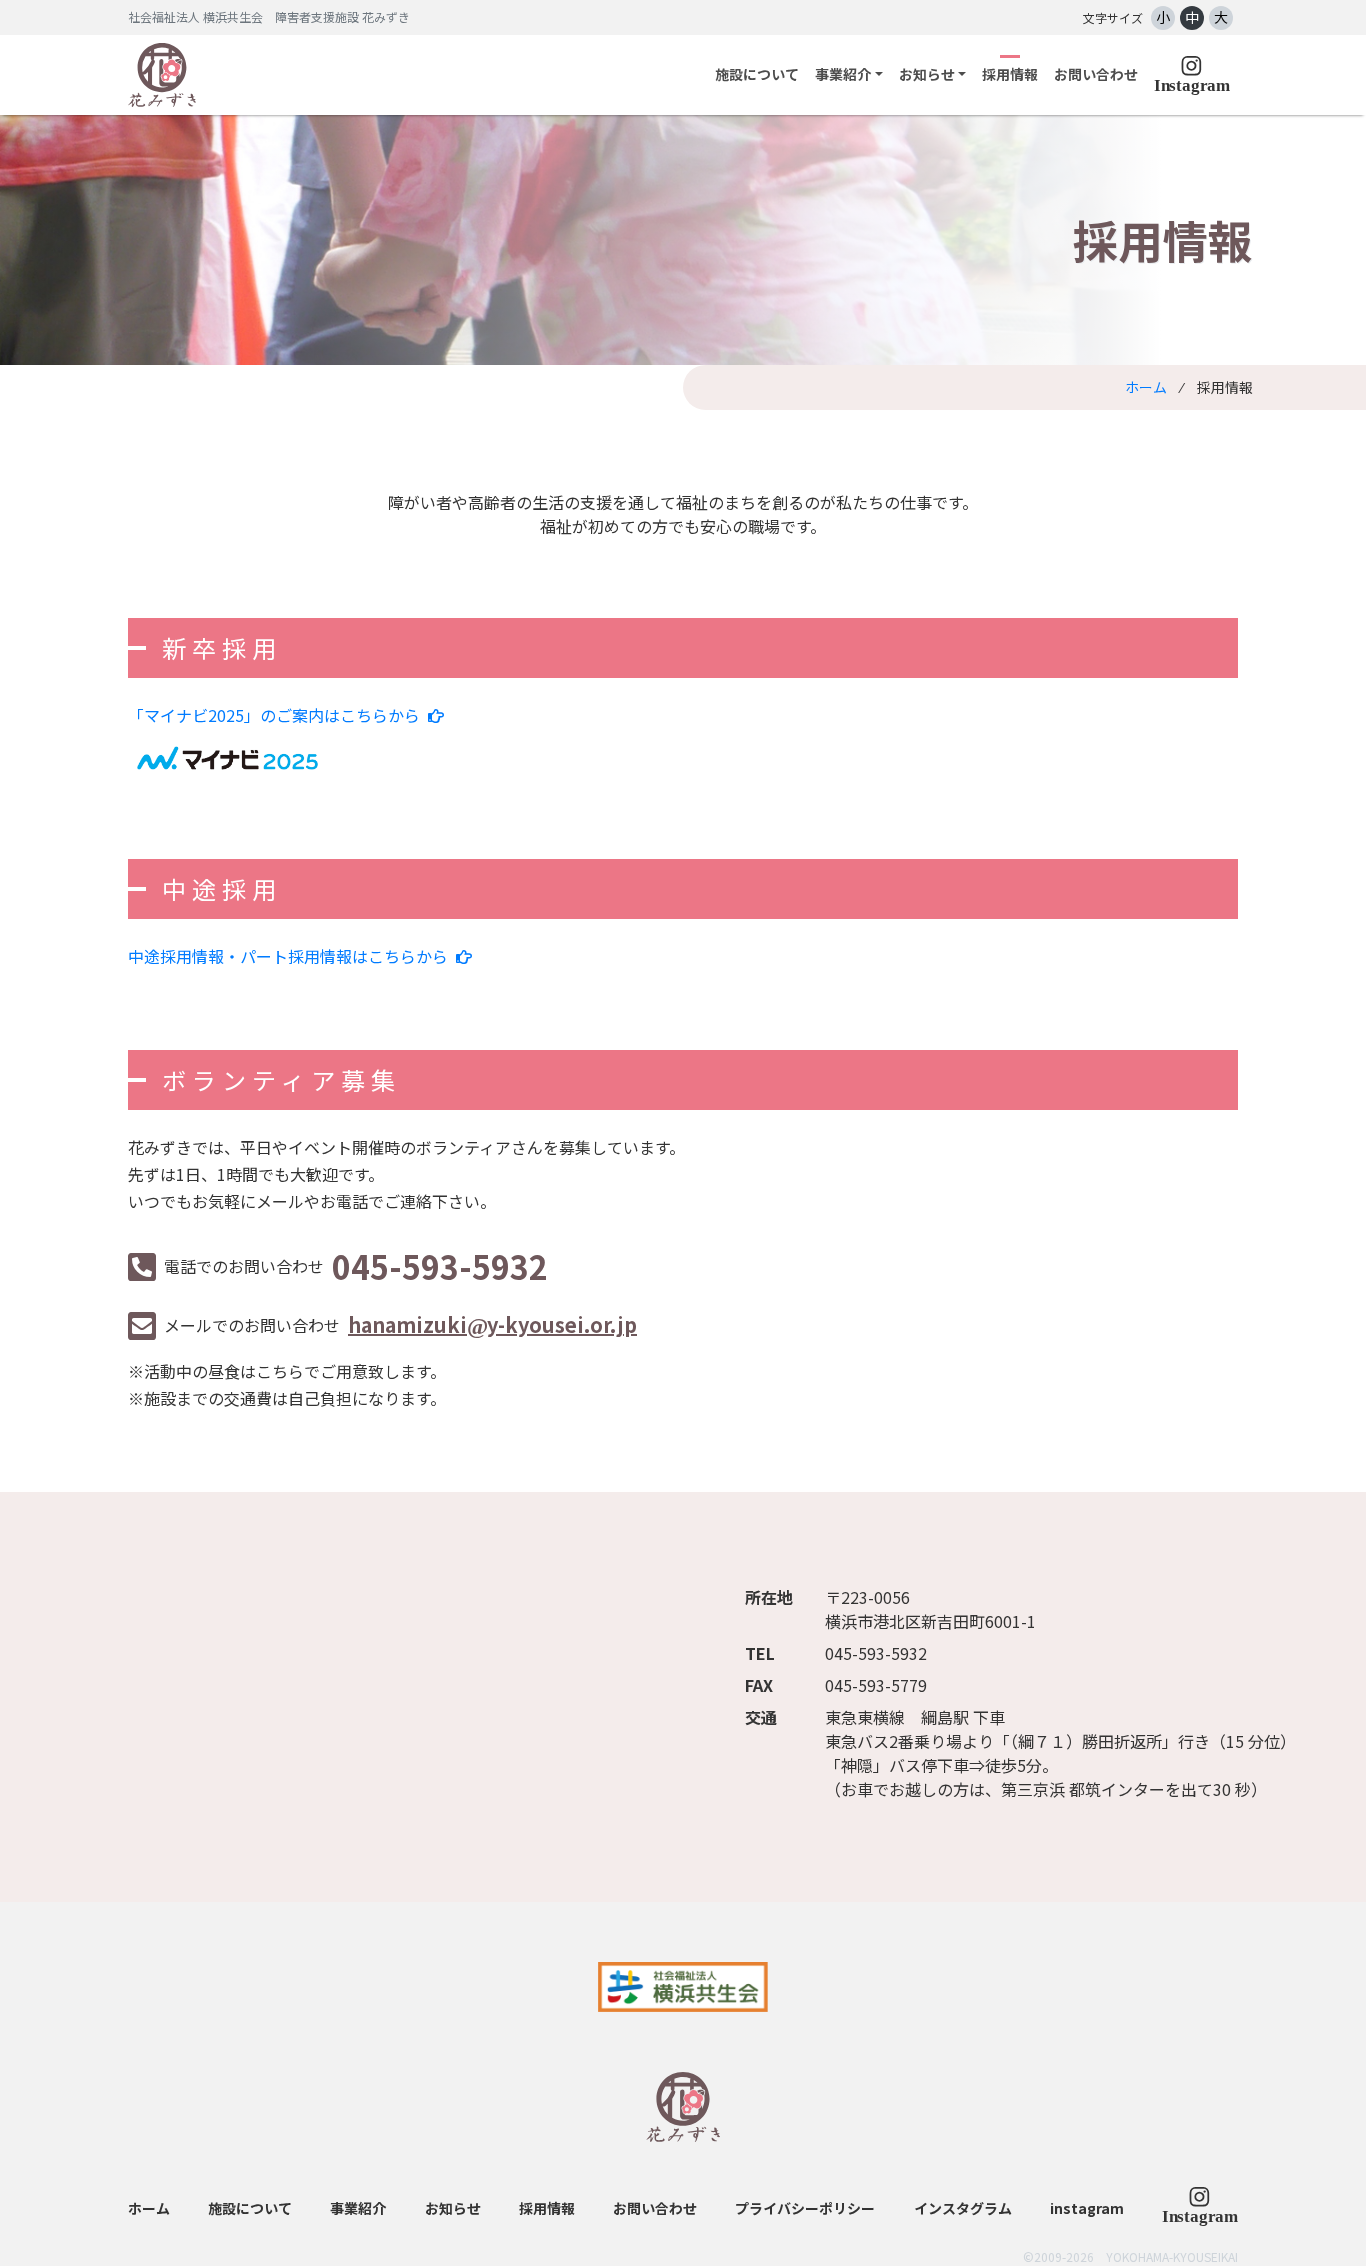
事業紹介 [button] (843, 74)
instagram (1087, 2208)
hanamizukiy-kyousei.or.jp (492, 1324)
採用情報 (1010, 74)
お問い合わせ (1096, 74)
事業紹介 (358, 2208)
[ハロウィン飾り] (1200, 2204)
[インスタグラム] (1192, 74)
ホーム (1146, 387)
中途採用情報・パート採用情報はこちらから (288, 956)
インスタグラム (963, 2208)
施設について (757, 74)
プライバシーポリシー (805, 2208)
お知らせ (453, 2208)
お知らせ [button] (927, 74)
